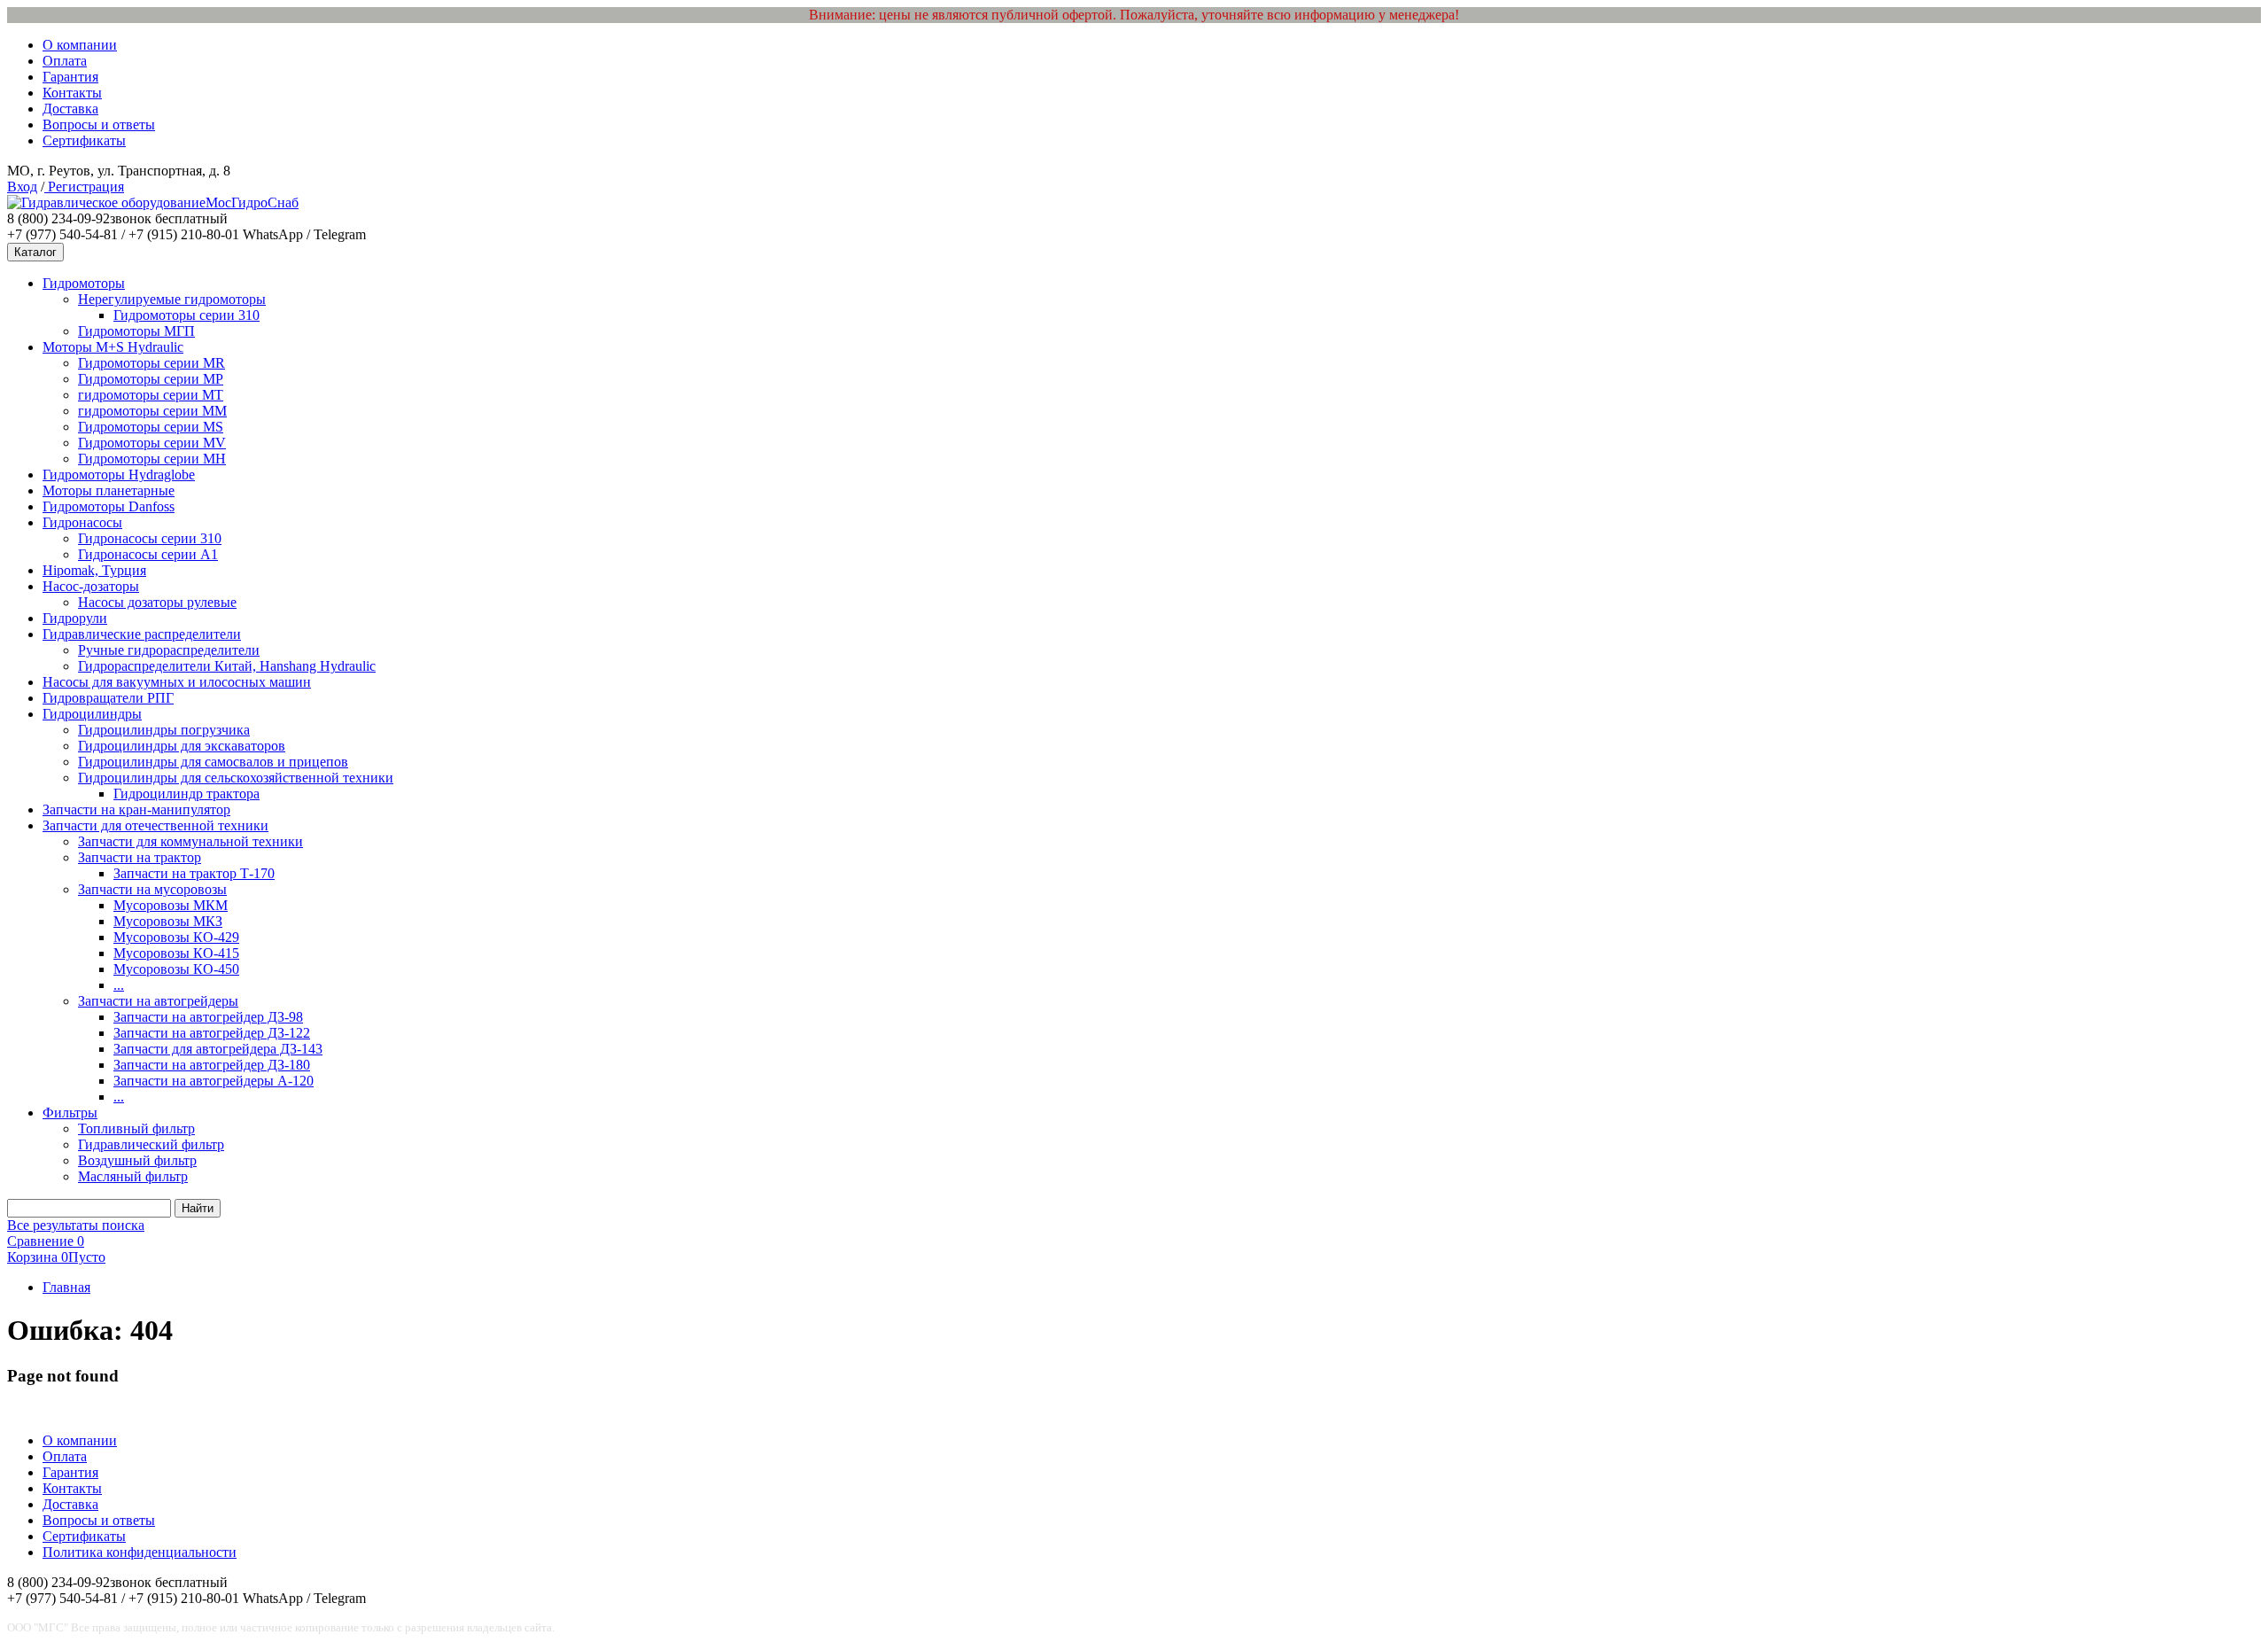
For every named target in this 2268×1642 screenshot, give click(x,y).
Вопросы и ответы (99, 125)
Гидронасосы (82, 522)
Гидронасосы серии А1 (148, 554)
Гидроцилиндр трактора (186, 794)
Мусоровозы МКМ (171, 905)
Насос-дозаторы (91, 586)
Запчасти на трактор (140, 857)
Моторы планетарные (109, 490)
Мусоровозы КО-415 (176, 953)
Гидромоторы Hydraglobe (119, 475)
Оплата (65, 61)
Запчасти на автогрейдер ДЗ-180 (212, 1065)
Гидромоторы (84, 283)
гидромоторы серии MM (152, 411)
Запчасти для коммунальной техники (190, 841)
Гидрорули (75, 618)
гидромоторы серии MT (151, 395)
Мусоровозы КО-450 (176, 969)
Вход (22, 187)
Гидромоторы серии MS (151, 427)
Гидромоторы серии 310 (186, 315)
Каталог (35, 252)
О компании (80, 45)
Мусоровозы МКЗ (168, 921)
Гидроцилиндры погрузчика (164, 730)
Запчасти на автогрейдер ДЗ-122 (212, 1033)
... (119, 985)
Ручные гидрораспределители (169, 650)
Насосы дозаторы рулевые (157, 602)
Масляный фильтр (133, 1176)
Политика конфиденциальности (140, 1552)
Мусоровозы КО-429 (176, 937)
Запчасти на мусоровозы (152, 889)
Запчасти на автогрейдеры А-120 (214, 1081)
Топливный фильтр (136, 1128)
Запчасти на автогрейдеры (158, 1001)
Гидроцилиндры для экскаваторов (182, 746)
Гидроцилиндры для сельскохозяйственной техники (236, 778)
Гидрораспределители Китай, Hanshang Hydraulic (227, 666)
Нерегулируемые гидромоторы (172, 299)
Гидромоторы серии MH (152, 459)
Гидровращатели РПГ (108, 698)
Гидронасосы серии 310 (150, 538)
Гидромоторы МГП (136, 331)
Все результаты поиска (76, 1225)
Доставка (70, 109)
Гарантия (70, 77)
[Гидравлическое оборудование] (106, 202)
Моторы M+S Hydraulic (113, 347)
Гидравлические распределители (142, 634)
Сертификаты (84, 140)
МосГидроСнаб (252, 202)
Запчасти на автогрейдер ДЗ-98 (208, 1017)
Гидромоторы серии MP (151, 379)
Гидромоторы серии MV (152, 443)
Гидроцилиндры (92, 714)
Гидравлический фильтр (151, 1144)
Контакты (72, 93)
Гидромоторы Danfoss (109, 506)
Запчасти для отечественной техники (155, 825)
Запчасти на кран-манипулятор (136, 809)
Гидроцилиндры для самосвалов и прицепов (213, 762)
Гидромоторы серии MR (151, 363)
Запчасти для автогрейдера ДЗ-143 (218, 1049)
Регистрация (84, 187)
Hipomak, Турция (94, 570)
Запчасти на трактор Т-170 (194, 873)
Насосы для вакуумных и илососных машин (177, 682)
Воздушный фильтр (137, 1160)
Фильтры (70, 1113)
